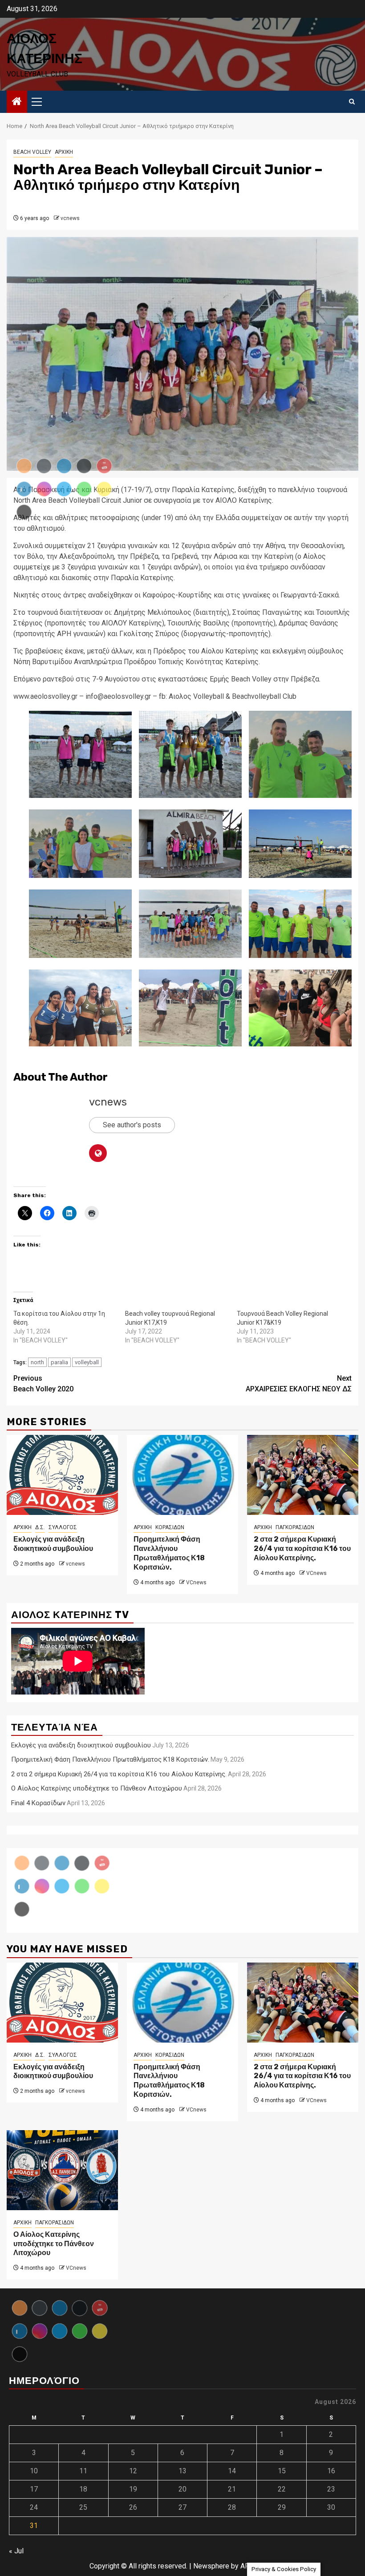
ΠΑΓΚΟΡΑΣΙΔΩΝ (295, 1527)
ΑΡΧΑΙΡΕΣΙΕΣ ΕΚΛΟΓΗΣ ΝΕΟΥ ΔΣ (299, 1384)
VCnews (196, 1582)
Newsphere (211, 2566)
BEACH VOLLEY (32, 152)
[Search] (352, 102)
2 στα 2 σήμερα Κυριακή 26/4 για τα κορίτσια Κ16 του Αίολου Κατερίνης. (302, 1548)
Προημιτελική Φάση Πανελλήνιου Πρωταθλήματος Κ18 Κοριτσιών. (169, 1553)
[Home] (17, 102)
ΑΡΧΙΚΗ (64, 152)
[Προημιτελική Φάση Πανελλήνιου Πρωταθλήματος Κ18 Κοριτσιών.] (182, 1475)
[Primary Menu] (41, 102)
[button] (190, 754)
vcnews (70, 218)
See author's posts (132, 1125)
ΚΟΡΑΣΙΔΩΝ (170, 1527)
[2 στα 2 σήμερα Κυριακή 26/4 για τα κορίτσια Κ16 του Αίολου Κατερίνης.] (303, 1475)
